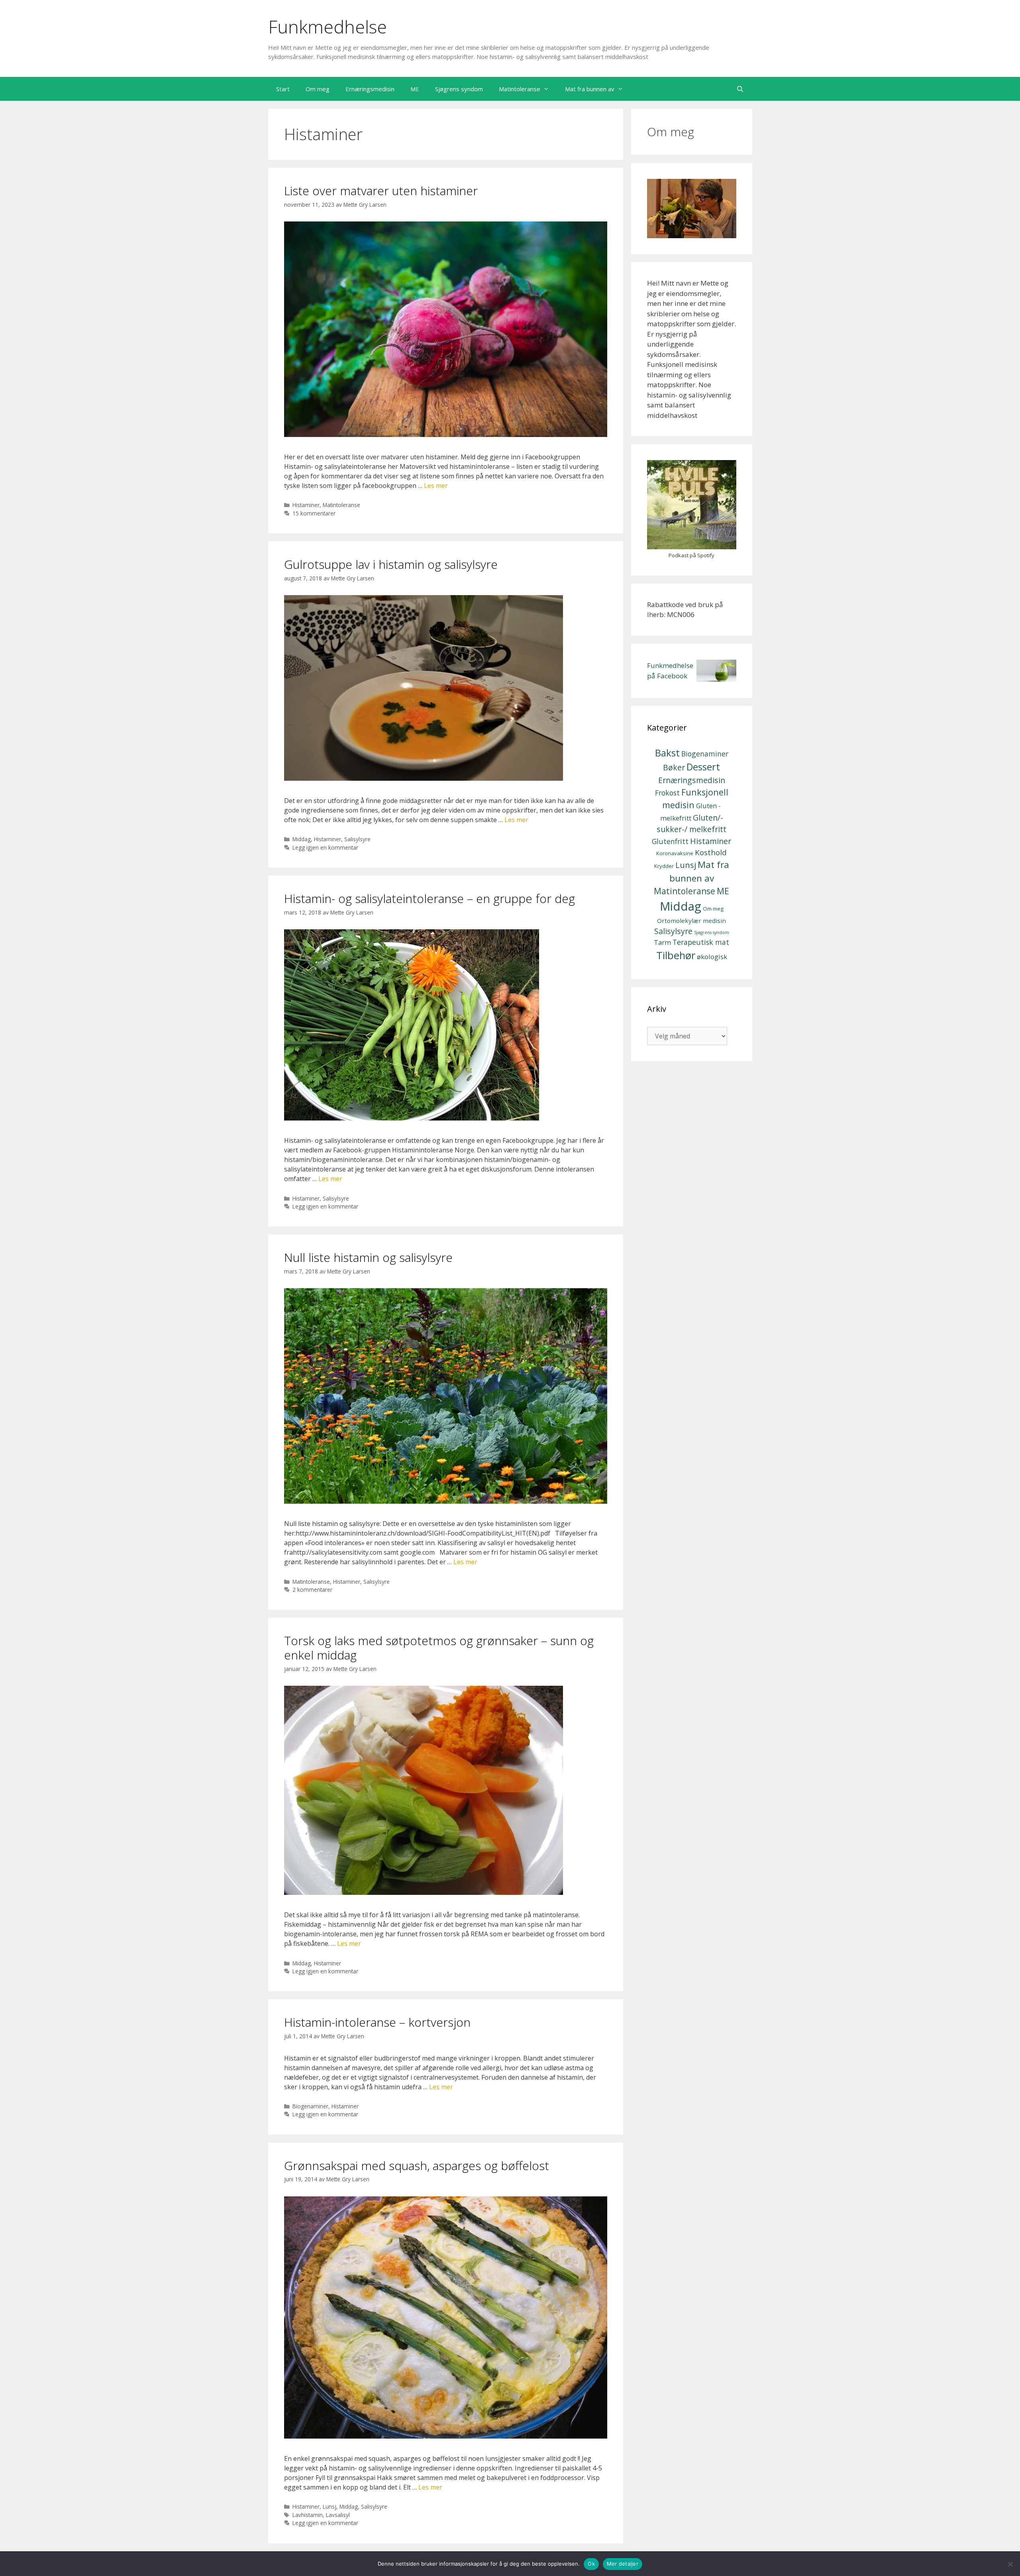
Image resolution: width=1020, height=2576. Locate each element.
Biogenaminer (310, 2106)
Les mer (436, 486)
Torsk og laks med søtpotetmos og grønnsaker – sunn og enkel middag (439, 1648)
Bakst (667, 753)
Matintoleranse (520, 89)
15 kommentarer (314, 513)
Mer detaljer (623, 2564)
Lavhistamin (308, 2515)
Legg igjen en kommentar (325, 847)
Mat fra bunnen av (590, 89)
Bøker (674, 767)
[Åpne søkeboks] (740, 89)
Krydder (664, 866)
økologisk (712, 957)
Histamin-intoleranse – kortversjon (377, 2022)
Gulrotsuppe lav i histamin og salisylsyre (391, 564)
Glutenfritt (670, 841)
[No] (1010, 2564)
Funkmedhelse (328, 26)
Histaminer (306, 505)
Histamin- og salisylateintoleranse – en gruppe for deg (430, 898)
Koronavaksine (675, 853)
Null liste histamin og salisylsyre (368, 1257)
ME (415, 89)
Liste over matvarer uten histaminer (381, 191)
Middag (302, 839)
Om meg (318, 89)
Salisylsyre (357, 839)
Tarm (662, 942)
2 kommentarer (312, 1590)
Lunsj (330, 2506)
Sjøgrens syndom (459, 89)
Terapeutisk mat (701, 942)
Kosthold (711, 852)
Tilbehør (676, 955)
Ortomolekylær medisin (691, 921)
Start (283, 89)
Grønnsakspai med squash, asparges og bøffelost (417, 2166)
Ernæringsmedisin (370, 89)
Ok (591, 2564)
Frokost (667, 793)
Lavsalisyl (338, 2515)
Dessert (703, 767)
